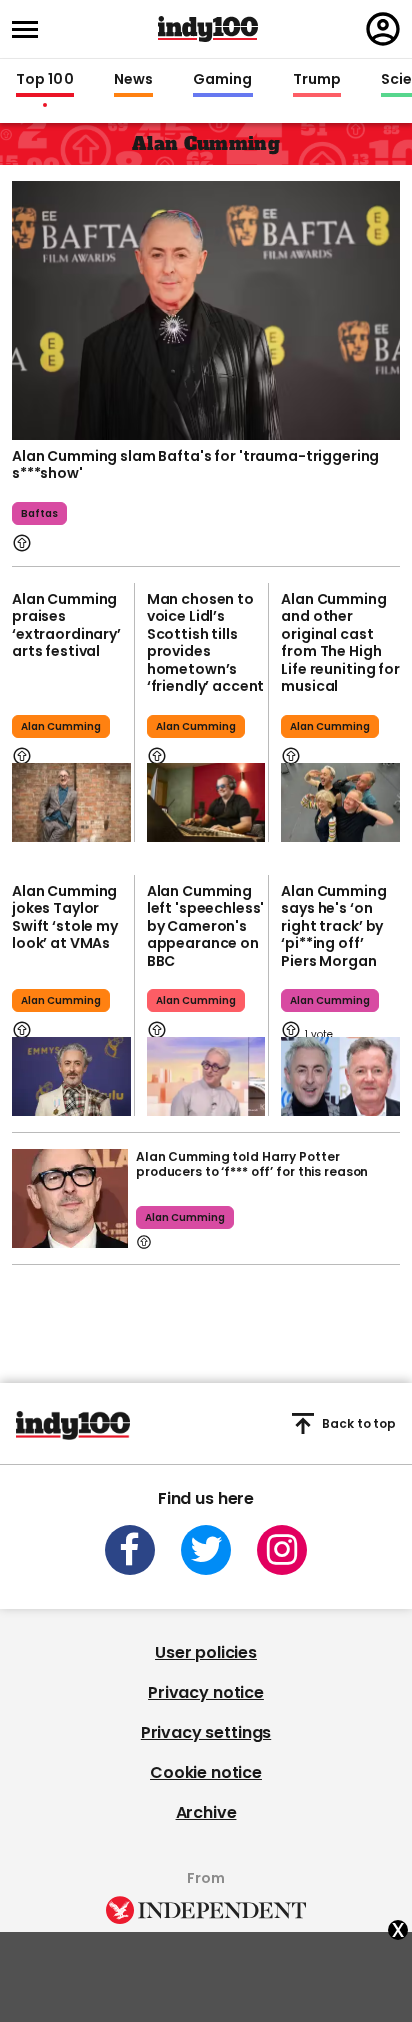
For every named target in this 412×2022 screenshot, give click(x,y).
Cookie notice (206, 1772)
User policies (206, 1652)
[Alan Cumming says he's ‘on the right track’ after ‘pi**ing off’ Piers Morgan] (340, 1076)
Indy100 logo (208, 29)
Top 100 (45, 80)
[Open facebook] (130, 1550)
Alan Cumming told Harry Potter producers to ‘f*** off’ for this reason (252, 1164)
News (133, 80)
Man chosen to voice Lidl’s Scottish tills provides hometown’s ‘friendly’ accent (206, 643)
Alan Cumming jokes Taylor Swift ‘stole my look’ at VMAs (65, 917)
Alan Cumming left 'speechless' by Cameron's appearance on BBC (206, 926)
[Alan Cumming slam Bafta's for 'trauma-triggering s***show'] (206, 308)
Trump (317, 80)
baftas (39, 513)
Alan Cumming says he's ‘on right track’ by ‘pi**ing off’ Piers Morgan (333, 926)
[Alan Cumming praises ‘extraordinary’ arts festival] (71, 802)
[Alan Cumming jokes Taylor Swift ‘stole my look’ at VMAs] (71, 1076)
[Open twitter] (206, 1550)
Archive (206, 1812)
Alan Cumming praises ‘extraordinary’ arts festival (66, 625)
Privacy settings (206, 1732)
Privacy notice (206, 1692)
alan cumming (196, 1000)
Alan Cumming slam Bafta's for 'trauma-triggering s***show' (195, 465)
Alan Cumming (61, 726)
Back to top (359, 1423)
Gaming (223, 80)
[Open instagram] (282, 1550)
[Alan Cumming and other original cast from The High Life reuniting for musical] (340, 802)
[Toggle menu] (31, 29)
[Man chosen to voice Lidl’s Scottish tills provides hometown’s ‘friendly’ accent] (206, 802)
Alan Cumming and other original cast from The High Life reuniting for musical (340, 643)
